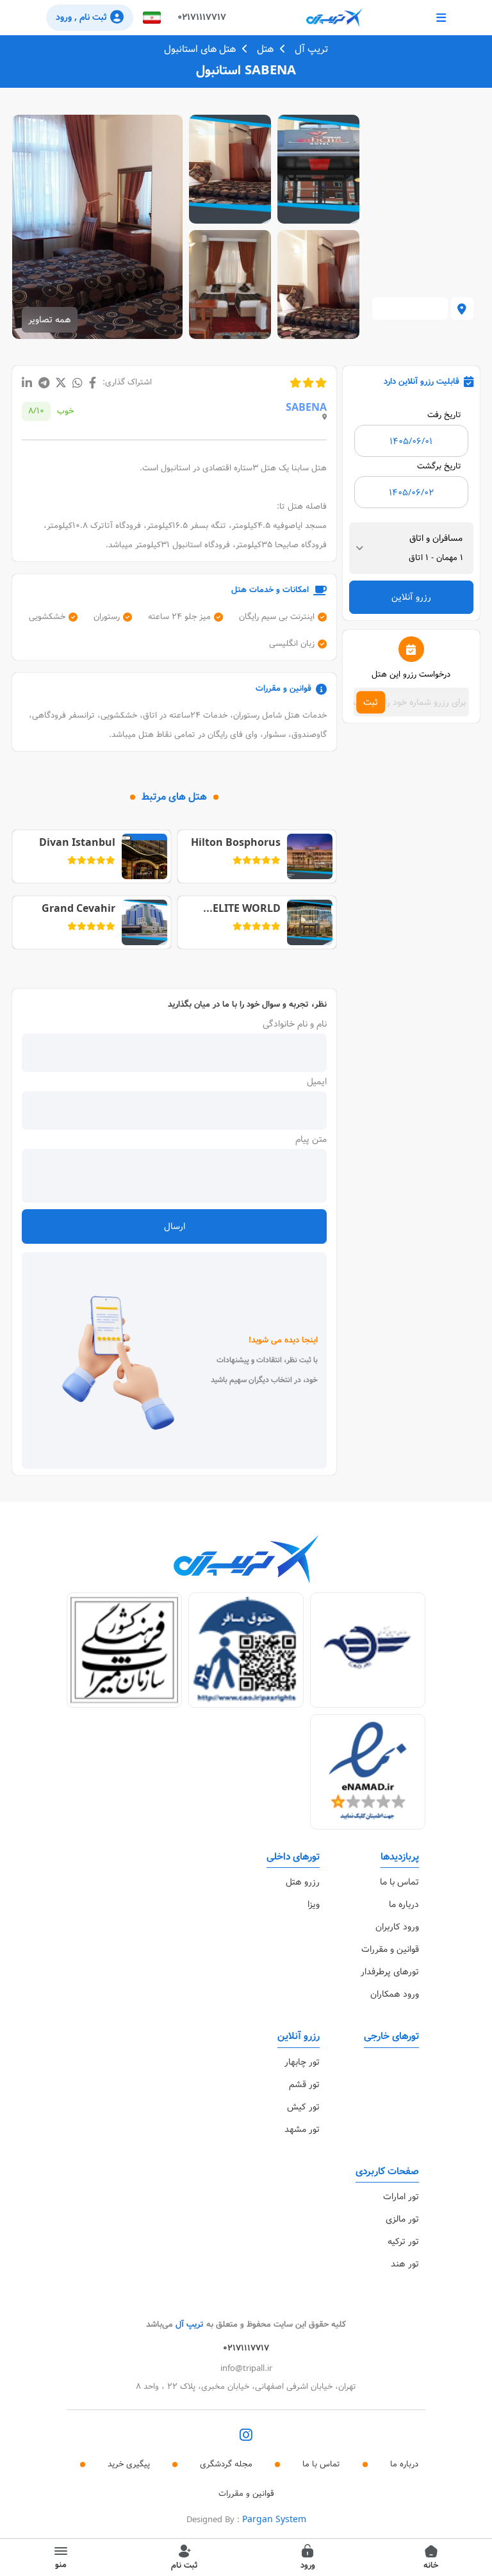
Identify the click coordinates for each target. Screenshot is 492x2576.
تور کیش (303, 2107)
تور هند (405, 2264)
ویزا (314, 1904)
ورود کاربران (397, 1927)
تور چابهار (302, 2062)
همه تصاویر (50, 320)
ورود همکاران (395, 1994)
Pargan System (274, 2520)
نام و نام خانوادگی (295, 1024)
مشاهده (319, 169)
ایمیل (317, 1082)
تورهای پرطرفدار (390, 1972)
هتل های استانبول (200, 49)
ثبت (371, 702)
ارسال (175, 1226)
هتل (265, 49)
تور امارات (401, 2197)
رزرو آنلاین (411, 597)
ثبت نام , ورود (81, 17)
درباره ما (404, 1904)
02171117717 (202, 17)
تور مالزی (402, 2219)
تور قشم (304, 2085)
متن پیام (311, 1139)
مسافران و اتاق (436, 538)
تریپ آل (311, 49)
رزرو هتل (303, 1882)
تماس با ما (399, 1882)
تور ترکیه (403, 2242)
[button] (152, 18)
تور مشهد (302, 2129)
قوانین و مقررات (390, 1949)
